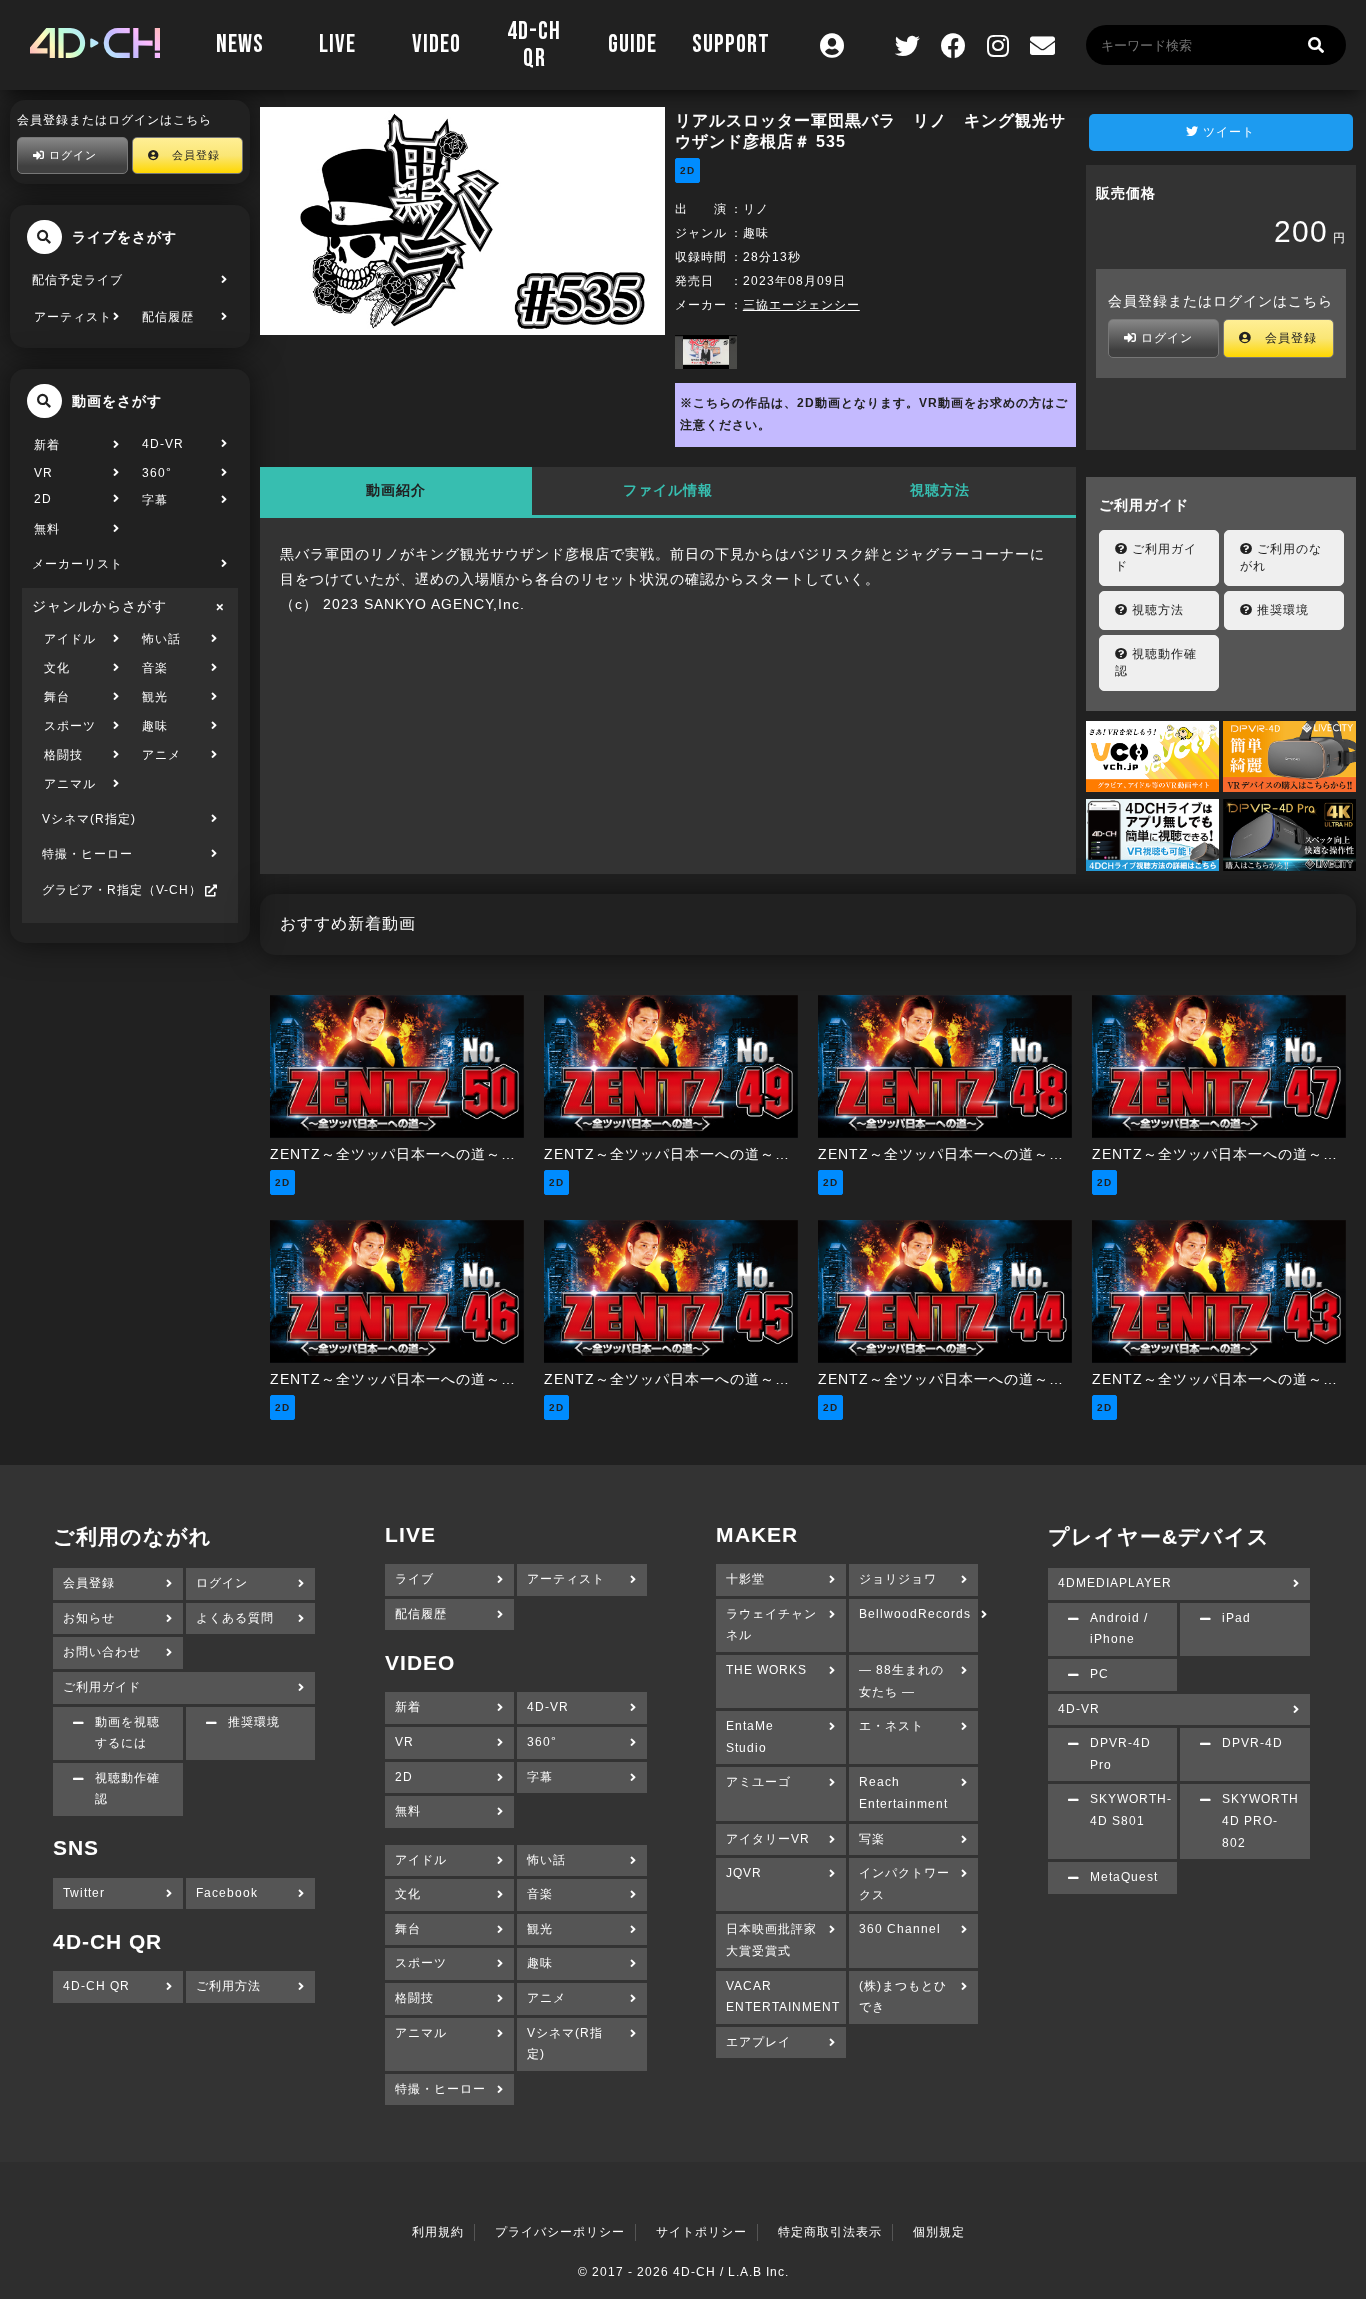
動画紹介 (396, 490)
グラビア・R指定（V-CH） (122, 890)
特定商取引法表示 (830, 2232)
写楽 (872, 1839)
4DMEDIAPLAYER (1115, 1583)
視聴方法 (940, 490)
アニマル (70, 784)
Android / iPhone (1119, 1629)
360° (157, 473)
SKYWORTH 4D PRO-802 (1260, 1820)
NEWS (240, 44)
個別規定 (939, 2232)
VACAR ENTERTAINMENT (783, 1997)
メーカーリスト (77, 564)
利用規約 (438, 2232)
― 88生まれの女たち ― (901, 1681)
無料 (47, 529)
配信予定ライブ (77, 280)
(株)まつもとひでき (903, 1997)
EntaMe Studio (750, 1737)
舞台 (57, 697)
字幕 (155, 500)
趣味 (155, 726)
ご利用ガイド (1156, 557)
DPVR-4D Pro (1120, 1754)
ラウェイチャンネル (771, 1625)
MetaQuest (1124, 1877)
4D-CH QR (534, 45)
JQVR (744, 1873)
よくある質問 (235, 1618)
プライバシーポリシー (560, 2232)
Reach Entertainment (903, 1793)
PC (1099, 1674)
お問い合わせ (102, 1652)
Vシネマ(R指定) (89, 819)
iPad (1236, 1618)
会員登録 (190, 155)
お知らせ (89, 1618)
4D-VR (163, 444)
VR (43, 473)
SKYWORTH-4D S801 (1131, 1810)
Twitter (84, 1893)
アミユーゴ (758, 1782)
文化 (57, 668)
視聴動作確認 (1156, 662)
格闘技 (63, 755)
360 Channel (900, 1929)
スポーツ (70, 726)
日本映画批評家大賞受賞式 (771, 1940)
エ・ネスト (891, 1726)
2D (43, 499)
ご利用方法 (228, 1986)
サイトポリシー (701, 2232)
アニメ (161, 755)
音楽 (155, 668)
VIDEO (436, 44)
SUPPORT (731, 44)
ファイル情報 (668, 490)
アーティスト (73, 317)
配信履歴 (168, 317)
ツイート (1227, 132)
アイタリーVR (768, 1839)
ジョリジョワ (898, 1579)
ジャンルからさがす (99, 606)
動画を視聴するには (127, 1733)
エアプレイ (758, 2042)
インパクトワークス (904, 1884)
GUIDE (632, 44)
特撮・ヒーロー (87, 854)
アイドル (70, 639)
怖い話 (161, 639)
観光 (155, 697)
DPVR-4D (1252, 1743)
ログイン (71, 155)
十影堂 (745, 1579)
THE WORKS (766, 1670)
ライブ (414, 1579)
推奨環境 (1281, 610)
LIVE (337, 44)
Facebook (227, 1893)
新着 (47, 445)
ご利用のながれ (1281, 557)
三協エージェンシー (801, 305)
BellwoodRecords (915, 1614)
